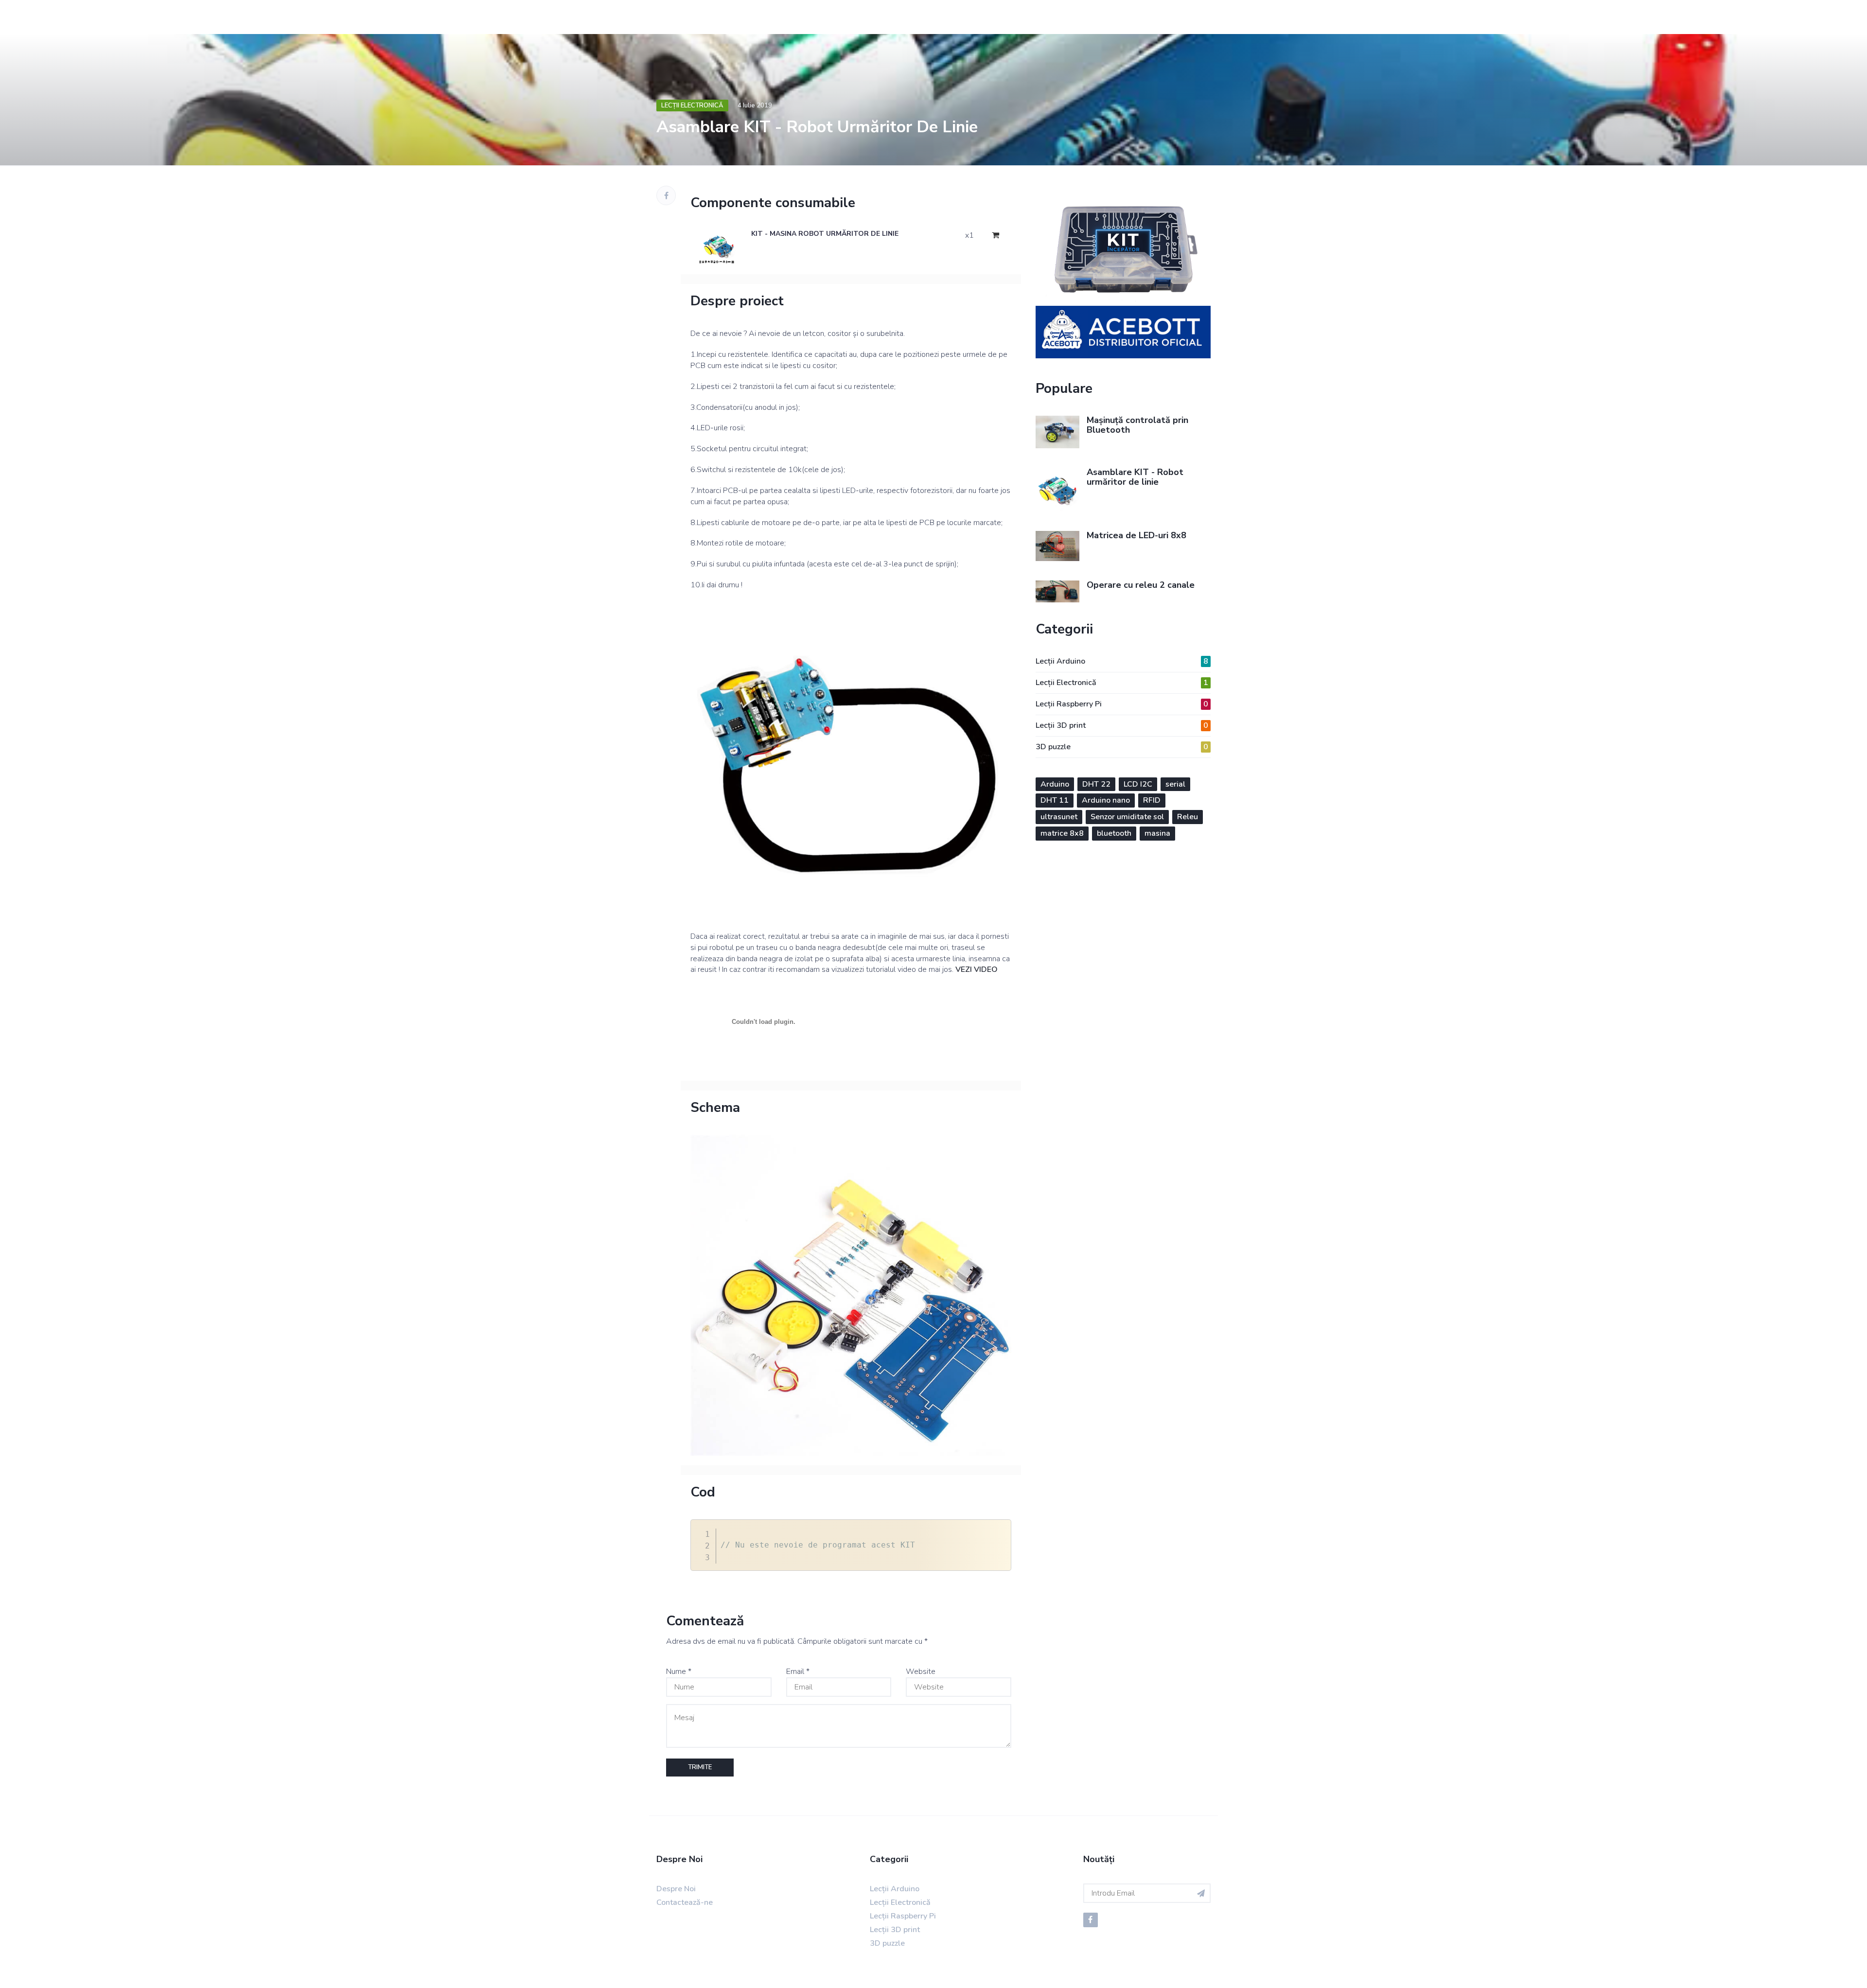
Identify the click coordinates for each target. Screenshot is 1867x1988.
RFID (1152, 800)
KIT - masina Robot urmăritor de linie (825, 234)
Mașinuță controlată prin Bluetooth (1137, 425)
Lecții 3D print (1122, 725)
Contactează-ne (685, 1902)
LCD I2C (1138, 784)
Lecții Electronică (692, 106)
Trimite (700, 1767)
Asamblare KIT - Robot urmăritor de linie (1135, 477)
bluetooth (1114, 833)
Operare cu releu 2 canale (1141, 585)
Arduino (1055, 784)
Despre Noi (676, 1889)
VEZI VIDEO (977, 969)
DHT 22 (1096, 784)
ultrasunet (1059, 817)
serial (1175, 784)
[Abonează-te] (1201, 1893)
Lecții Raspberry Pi (1122, 704)
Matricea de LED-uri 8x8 (1136, 535)
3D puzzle (1122, 747)
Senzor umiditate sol (1127, 817)
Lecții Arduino (1122, 661)
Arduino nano (1106, 800)
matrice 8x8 (1062, 833)
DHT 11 (1055, 800)
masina (1157, 833)
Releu (1188, 817)
